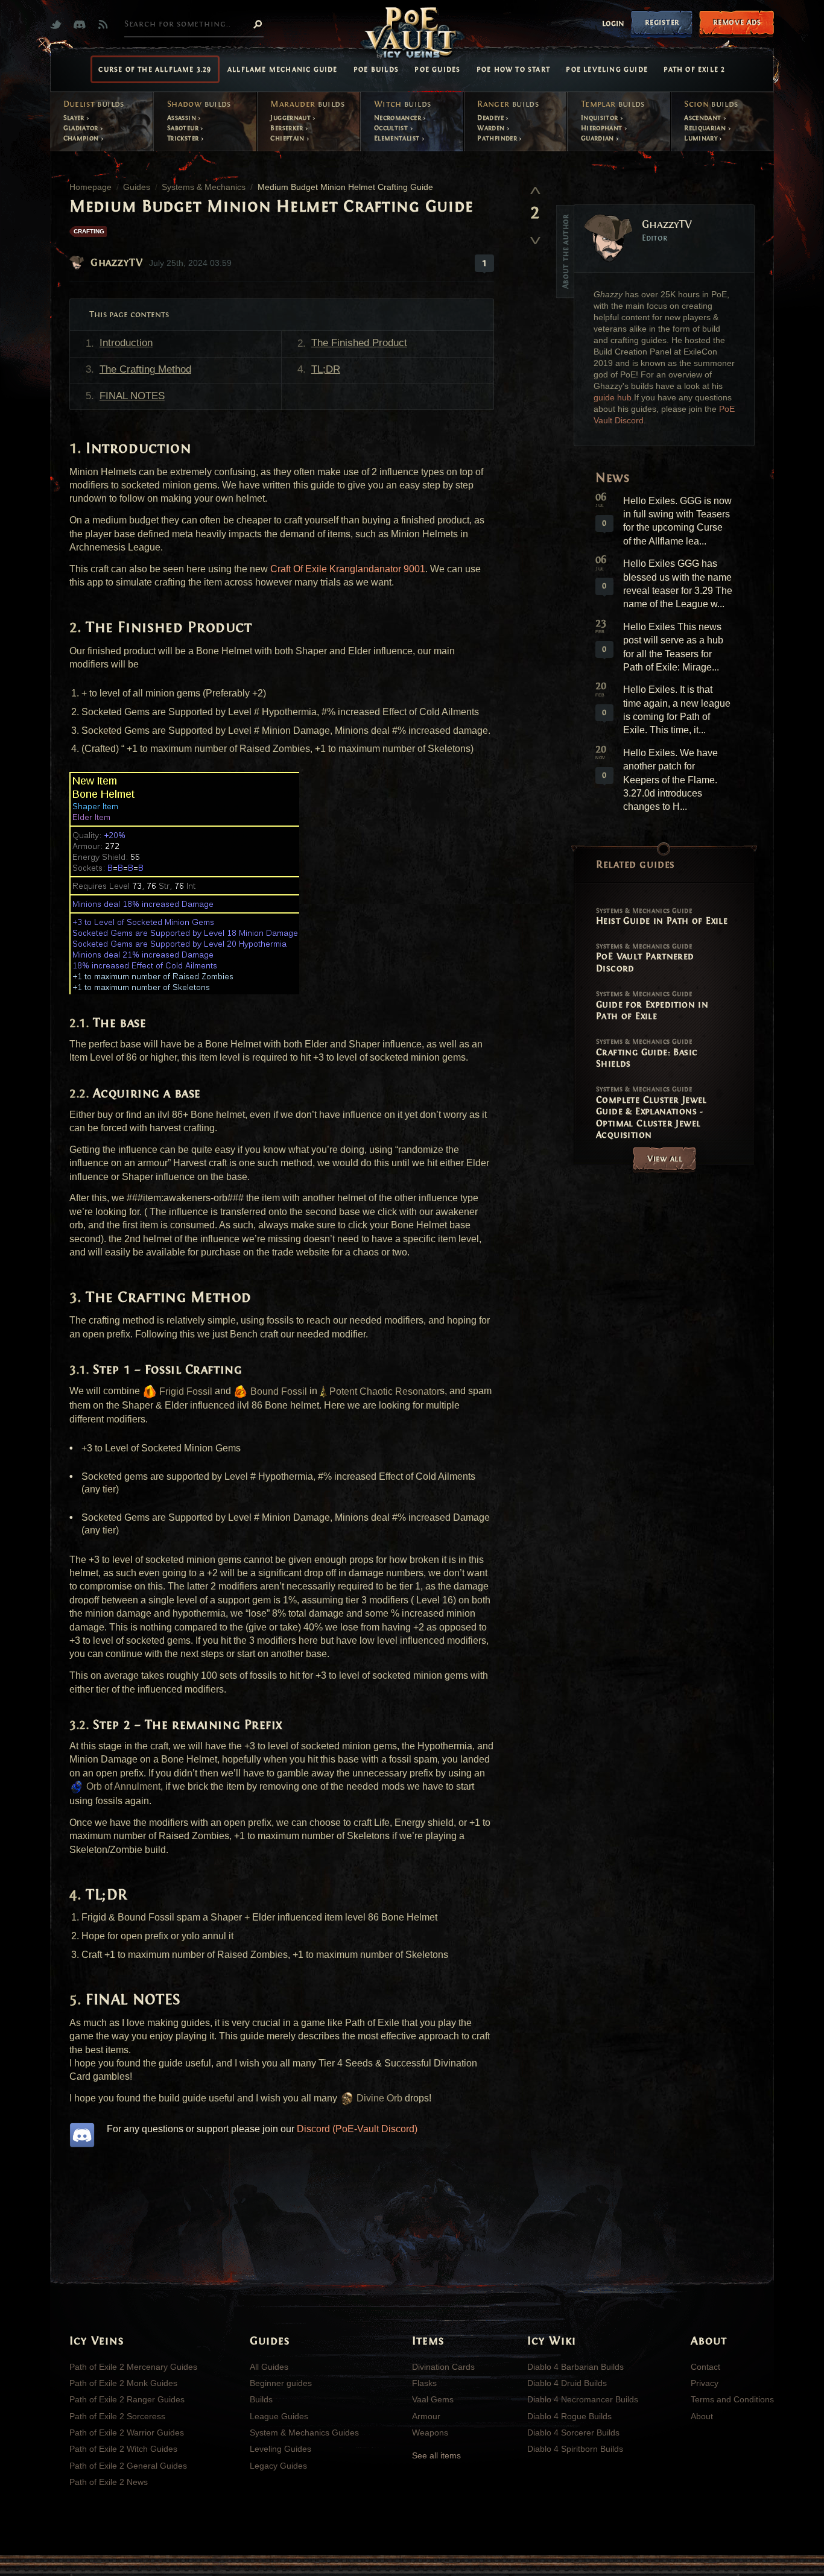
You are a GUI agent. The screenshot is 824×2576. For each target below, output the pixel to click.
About (702, 2416)
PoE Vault (412, 34)
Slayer (75, 118)
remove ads (737, 22)
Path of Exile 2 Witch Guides (123, 2449)
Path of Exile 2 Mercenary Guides (133, 2367)
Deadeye (491, 118)
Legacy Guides (278, 2466)
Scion (711, 104)
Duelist (94, 104)
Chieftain (288, 138)
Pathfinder (498, 138)
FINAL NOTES (132, 396)
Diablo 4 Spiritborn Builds (575, 2449)
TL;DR (326, 369)
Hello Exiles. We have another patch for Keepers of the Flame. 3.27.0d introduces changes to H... (670, 780)
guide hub (613, 398)
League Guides (279, 2416)
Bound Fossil (277, 1391)
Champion (82, 138)
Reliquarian (706, 128)
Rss (106, 24)
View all (665, 1159)
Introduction (126, 343)
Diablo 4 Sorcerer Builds (573, 2432)
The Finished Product (359, 343)
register (662, 22)
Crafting (89, 231)
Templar (613, 104)
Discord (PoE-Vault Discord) (357, 2129)
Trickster (184, 138)
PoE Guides (437, 69)
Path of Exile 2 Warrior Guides (127, 2432)
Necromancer (398, 118)
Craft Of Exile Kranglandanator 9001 (348, 569)
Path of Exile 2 (694, 69)
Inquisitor (601, 118)
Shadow (199, 104)
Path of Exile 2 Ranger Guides (127, 2399)
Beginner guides (281, 2383)
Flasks (424, 2383)
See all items (436, 2455)
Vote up (535, 190)
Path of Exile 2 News (109, 2482)
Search (258, 24)
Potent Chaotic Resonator (383, 1391)
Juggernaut (291, 118)
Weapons (430, 2432)
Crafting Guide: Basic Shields (647, 1053)
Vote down (535, 236)
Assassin (182, 118)
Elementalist (398, 138)
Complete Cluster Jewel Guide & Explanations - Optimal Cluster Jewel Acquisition (651, 1113)
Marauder (307, 104)
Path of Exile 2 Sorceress (117, 2416)
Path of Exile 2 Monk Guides (123, 2383)
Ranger (508, 104)
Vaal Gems (433, 2399)
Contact (705, 2367)
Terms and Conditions (732, 2399)
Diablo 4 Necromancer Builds (583, 2399)
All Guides (269, 2367)
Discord (82, 24)
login (613, 24)
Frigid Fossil (185, 1391)
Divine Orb (378, 2098)
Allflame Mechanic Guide (283, 69)
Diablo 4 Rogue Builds (569, 2416)
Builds (261, 2399)
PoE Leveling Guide (607, 69)
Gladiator (82, 128)
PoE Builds (376, 69)
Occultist (392, 128)
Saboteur (184, 128)
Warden (492, 128)
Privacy (705, 2383)
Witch (402, 104)
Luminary (702, 138)
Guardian (598, 138)
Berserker (288, 128)
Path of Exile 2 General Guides (128, 2466)
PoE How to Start (513, 69)
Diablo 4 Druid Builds (567, 2383)
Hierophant (603, 128)
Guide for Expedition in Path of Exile (652, 1006)
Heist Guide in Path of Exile (662, 917)
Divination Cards (443, 2367)
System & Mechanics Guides (304, 2432)
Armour (426, 2416)
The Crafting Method (145, 369)
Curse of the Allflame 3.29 (155, 69)
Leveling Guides (280, 2449)
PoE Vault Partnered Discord (645, 958)
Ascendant (704, 118)
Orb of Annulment (122, 1786)
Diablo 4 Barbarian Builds (575, 2367)
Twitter (59, 24)
